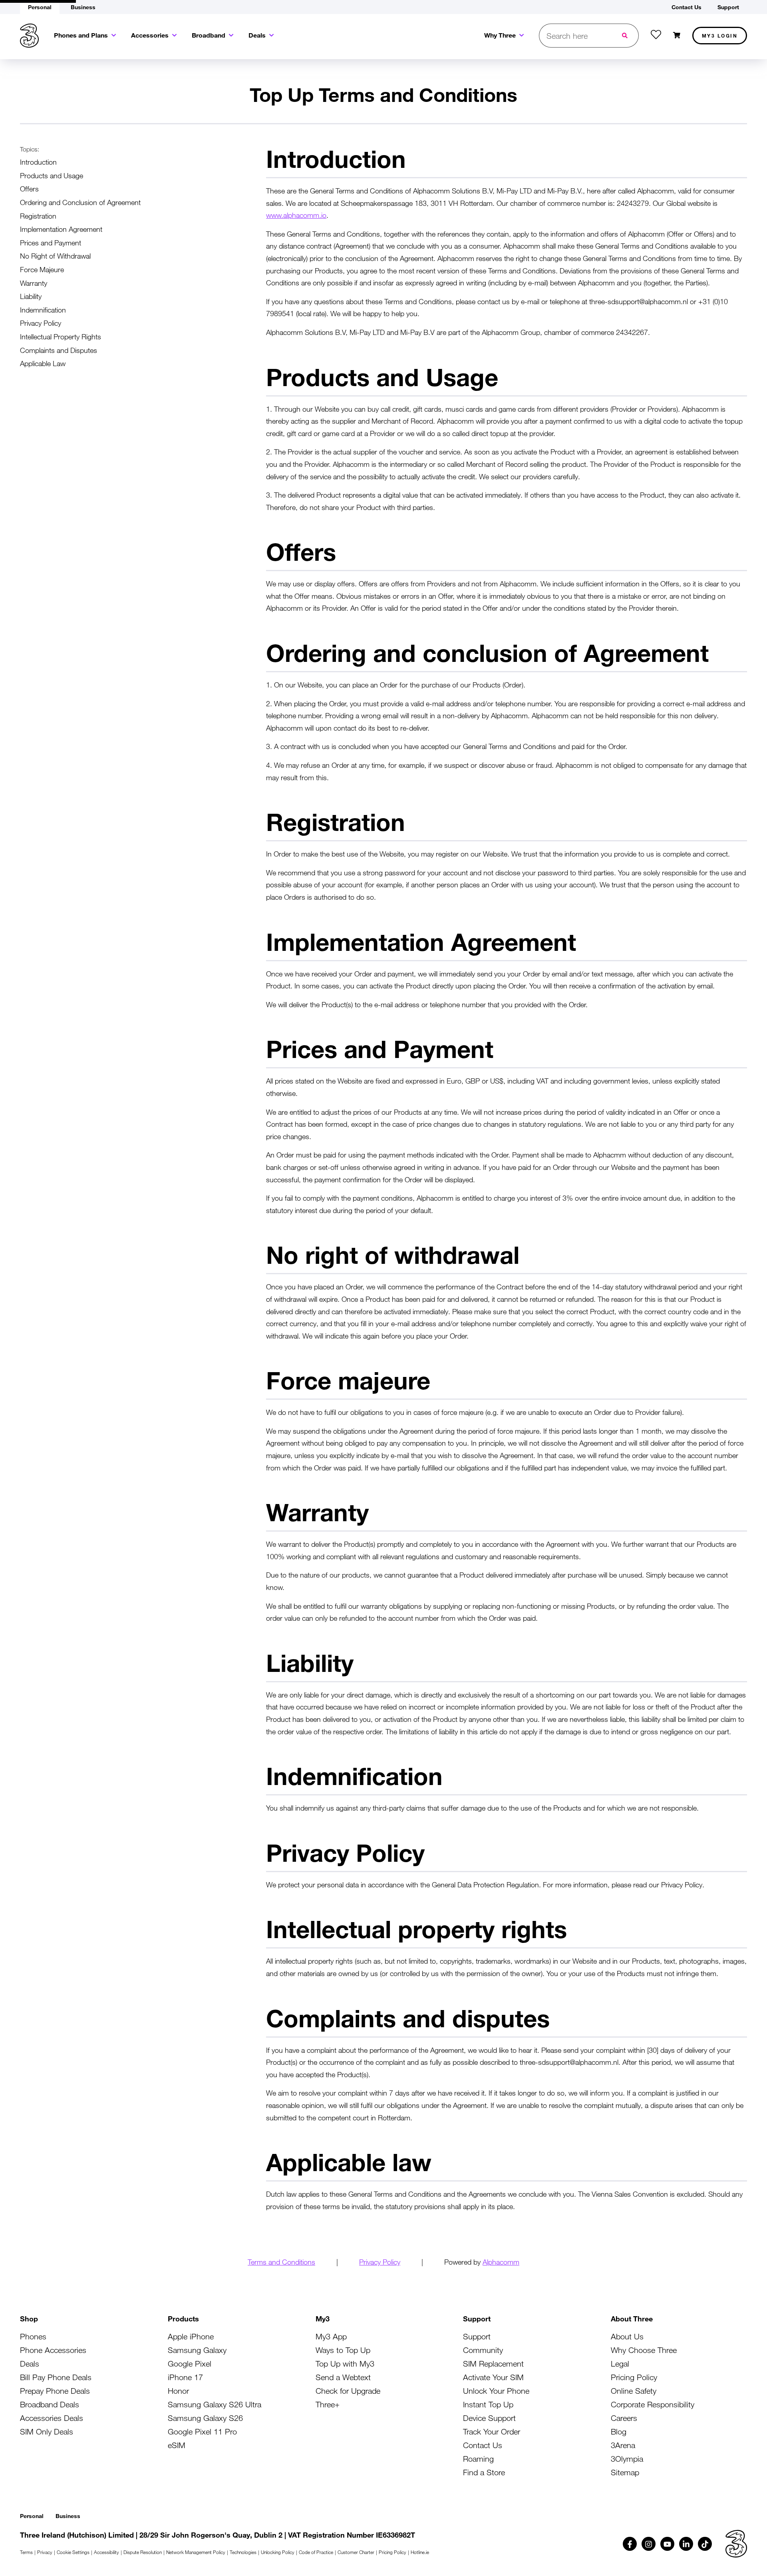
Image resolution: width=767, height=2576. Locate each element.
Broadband (209, 35)
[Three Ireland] (29, 36)
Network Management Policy (196, 2552)
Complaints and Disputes (59, 350)
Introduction (38, 162)
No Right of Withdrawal (55, 256)
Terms (26, 2552)
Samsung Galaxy (197, 2350)
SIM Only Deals (47, 2432)
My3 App (331, 2336)
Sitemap (625, 2472)
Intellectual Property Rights (61, 337)
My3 (720, 36)
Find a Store (484, 2472)
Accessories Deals (52, 2418)
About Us (627, 2336)
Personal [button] (40, 7)
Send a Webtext (343, 2377)
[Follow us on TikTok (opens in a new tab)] (705, 2544)
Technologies (243, 2552)
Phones (33, 2336)
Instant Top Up (488, 2404)
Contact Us (483, 2445)
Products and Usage (52, 175)
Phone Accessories (53, 2350)
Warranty (34, 283)
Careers (624, 2418)
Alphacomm (501, 2262)
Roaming (478, 2459)
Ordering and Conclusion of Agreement (80, 202)
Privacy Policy (41, 323)
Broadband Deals (50, 2404)
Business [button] (83, 7)
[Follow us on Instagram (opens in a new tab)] (649, 2544)
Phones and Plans (81, 35)
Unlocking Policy (278, 2552)
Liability (31, 296)
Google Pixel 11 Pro (202, 2432)
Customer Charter (356, 2552)
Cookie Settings (73, 2552)
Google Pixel (190, 2364)
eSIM (177, 2445)
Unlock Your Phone (496, 2391)
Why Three (500, 35)
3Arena (623, 2445)
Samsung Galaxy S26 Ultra (215, 2404)
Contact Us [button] (687, 7)
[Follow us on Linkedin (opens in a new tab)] (686, 2544)
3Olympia (627, 2459)
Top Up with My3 (345, 2364)
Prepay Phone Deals (55, 2391)
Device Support (489, 2418)
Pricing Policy (634, 2377)
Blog (619, 2432)
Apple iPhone (191, 2336)
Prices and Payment (51, 243)
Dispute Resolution (143, 2552)
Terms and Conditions (281, 2262)
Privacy (45, 2552)
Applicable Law (43, 363)
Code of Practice (316, 2552)
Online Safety (634, 2391)
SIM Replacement (493, 2364)
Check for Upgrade (348, 2391)
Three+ (328, 2404)
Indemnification (43, 310)
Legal (620, 2364)
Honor (178, 2391)
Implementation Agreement (61, 229)
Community (483, 2350)
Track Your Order (492, 2432)
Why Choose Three (644, 2350)
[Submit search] (626, 36)
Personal (32, 2516)
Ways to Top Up (343, 2350)
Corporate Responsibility (653, 2404)
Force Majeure (42, 269)
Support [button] (728, 7)
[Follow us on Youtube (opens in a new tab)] (667, 2544)
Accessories (150, 35)
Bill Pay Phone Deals (56, 2377)
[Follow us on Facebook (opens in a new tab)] (630, 2544)
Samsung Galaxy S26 (205, 2418)
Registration (38, 216)
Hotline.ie (420, 2552)
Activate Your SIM (493, 2377)
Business (68, 2516)
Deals (257, 35)
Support (477, 2336)
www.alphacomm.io (296, 215)
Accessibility (106, 2552)
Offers (29, 189)
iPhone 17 (185, 2377)
